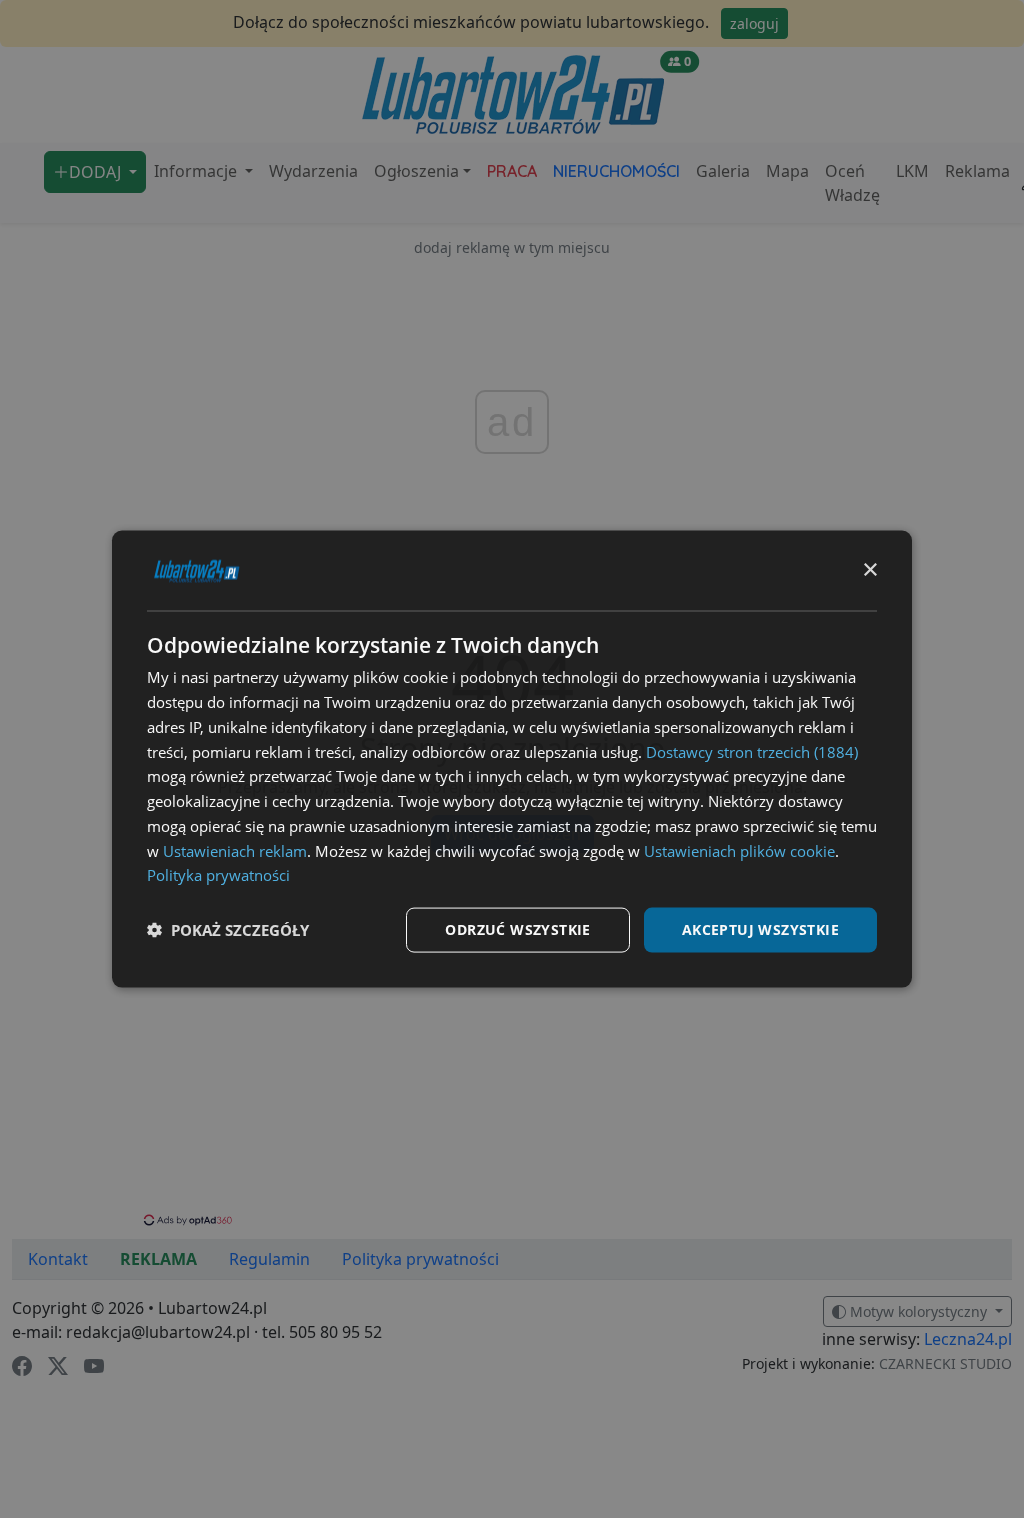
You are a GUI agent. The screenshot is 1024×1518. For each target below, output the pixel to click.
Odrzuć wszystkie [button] (517, 929)
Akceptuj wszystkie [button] (760, 929)
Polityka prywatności (218, 875)
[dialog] (512, 759)
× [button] (869, 569)
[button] (228, 930)
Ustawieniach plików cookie (739, 850)
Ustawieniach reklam (235, 850)
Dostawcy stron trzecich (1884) (752, 751)
